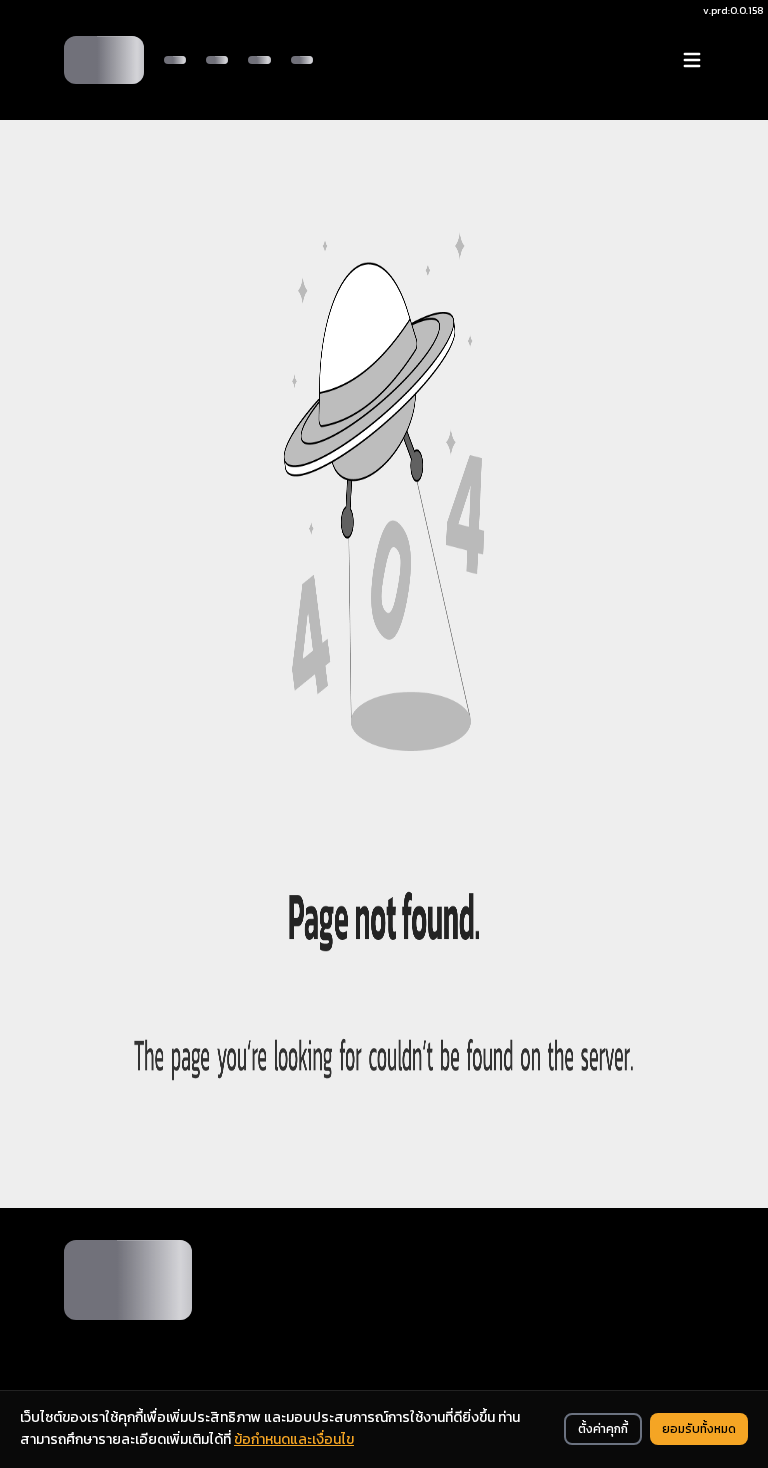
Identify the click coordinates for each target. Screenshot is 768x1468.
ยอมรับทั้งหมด (699, 1429)
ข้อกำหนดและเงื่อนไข (294, 1439)
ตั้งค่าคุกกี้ (603, 1429)
